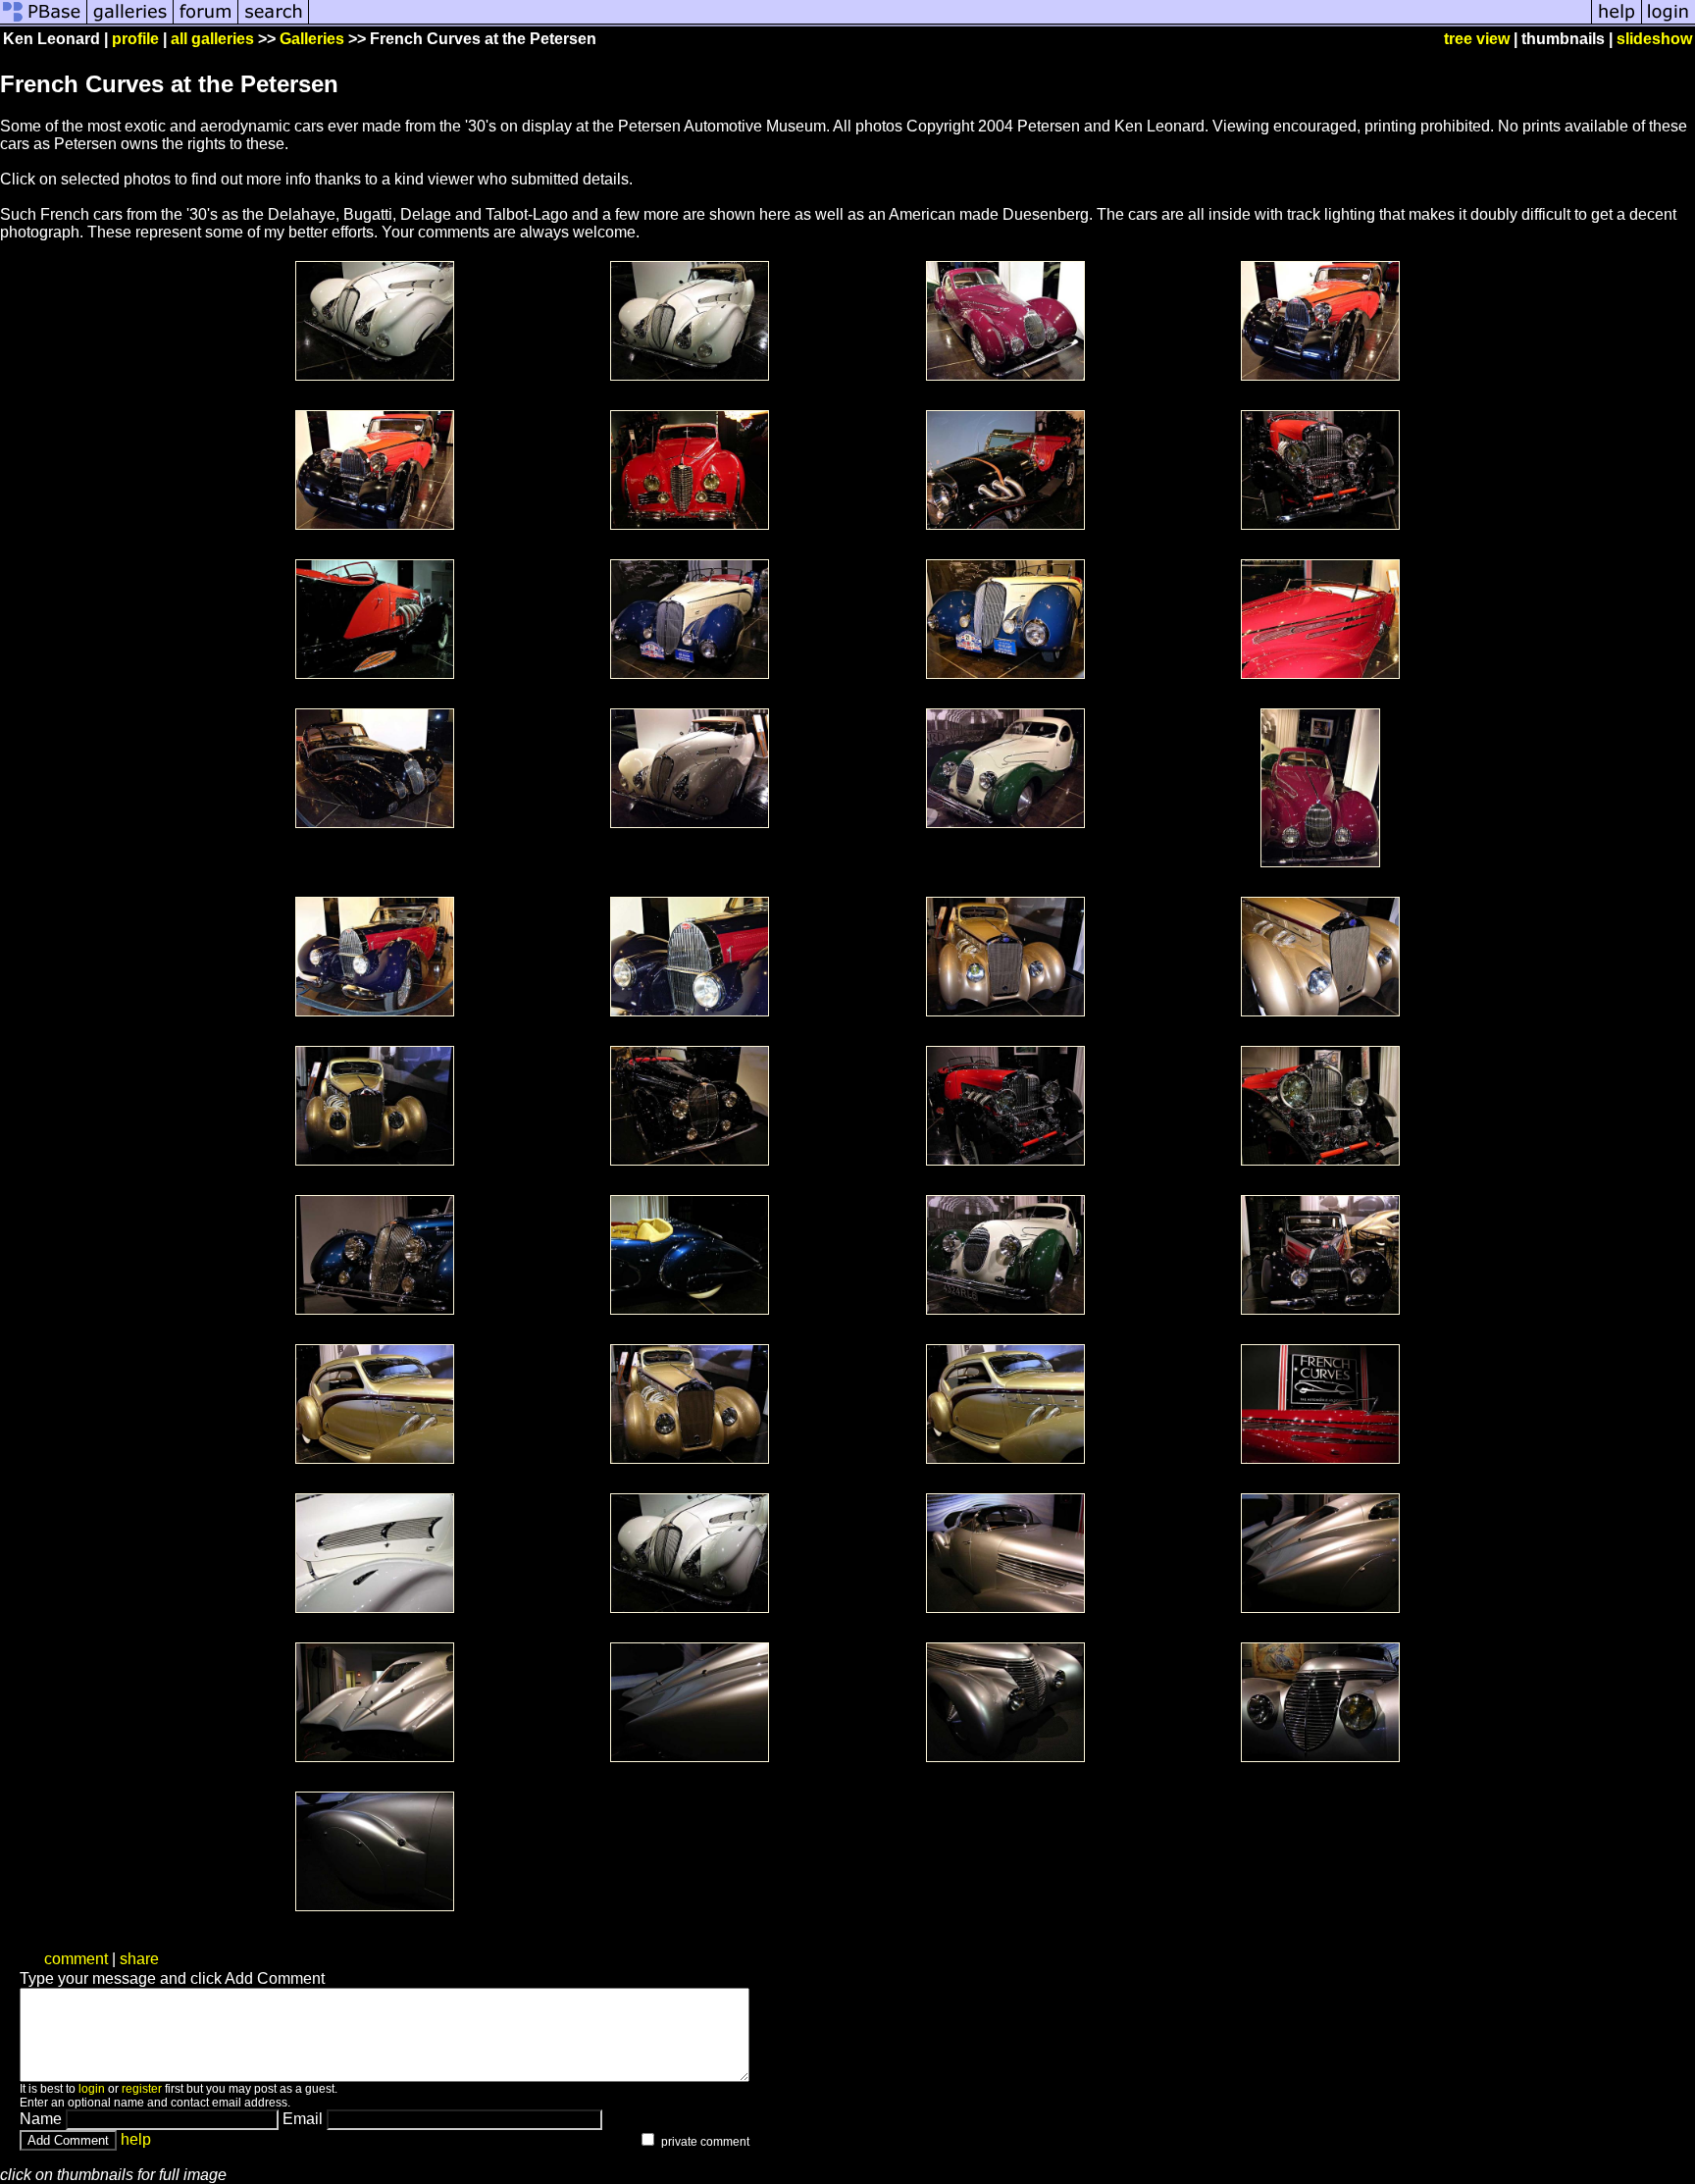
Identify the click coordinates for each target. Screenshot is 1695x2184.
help (136, 2139)
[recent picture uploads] (130, 22)
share (139, 1959)
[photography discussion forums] (206, 22)
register (142, 2089)
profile (135, 39)
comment (76, 1959)
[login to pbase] (1669, 22)
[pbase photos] (44, 22)
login (92, 2089)
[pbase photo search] (274, 22)
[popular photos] (950, 22)
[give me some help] (1617, 22)
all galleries (212, 39)
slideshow (1654, 39)
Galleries (312, 39)
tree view (1477, 39)
